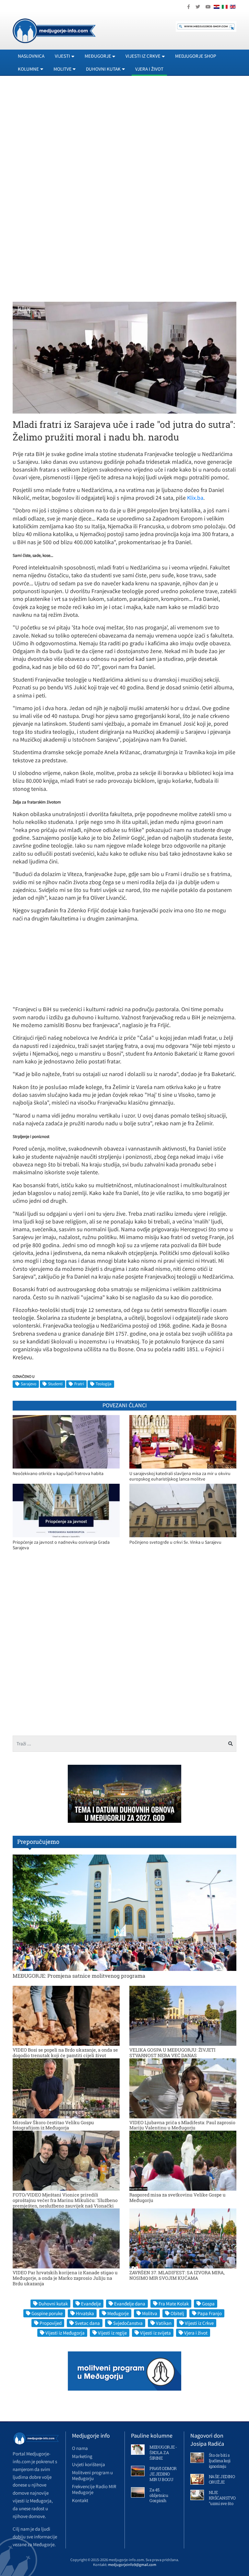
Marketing (82, 2456)
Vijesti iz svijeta (155, 2333)
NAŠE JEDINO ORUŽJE (222, 2479)
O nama (80, 2448)
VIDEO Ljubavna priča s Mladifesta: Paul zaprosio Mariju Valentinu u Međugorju (182, 2125)
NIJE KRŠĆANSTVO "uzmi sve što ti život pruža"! (222, 2501)
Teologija (104, 1384)
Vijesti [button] (62, 56)
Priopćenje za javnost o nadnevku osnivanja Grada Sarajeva (61, 1545)
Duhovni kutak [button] (103, 69)
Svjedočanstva (128, 2323)
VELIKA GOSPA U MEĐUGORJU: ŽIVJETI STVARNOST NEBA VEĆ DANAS (172, 2053)
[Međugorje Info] (54, 30)
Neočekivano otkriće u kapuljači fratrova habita (58, 1474)
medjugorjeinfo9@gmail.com (132, 2564)
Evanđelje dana (130, 2304)
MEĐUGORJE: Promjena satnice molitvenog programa (79, 1976)
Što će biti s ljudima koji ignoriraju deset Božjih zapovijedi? (220, 2466)
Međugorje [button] (98, 56)
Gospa (208, 2304)
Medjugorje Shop (196, 56)
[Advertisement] (124, 140)
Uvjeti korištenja (89, 2464)
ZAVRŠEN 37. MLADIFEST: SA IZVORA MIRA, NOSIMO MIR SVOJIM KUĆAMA (177, 2275)
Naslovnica (31, 56)
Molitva (150, 2313)
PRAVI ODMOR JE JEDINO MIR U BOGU (163, 2474)
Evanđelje (91, 2304)
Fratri (79, 1384)
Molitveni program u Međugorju (92, 2475)
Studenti (55, 1384)
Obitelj (177, 2313)
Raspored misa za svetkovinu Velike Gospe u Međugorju (178, 2197)
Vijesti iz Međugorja (65, 2333)
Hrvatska (85, 2313)
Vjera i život (149, 69)
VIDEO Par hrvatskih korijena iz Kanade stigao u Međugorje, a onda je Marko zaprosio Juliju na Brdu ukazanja (65, 2278)
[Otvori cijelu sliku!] (124, 357)
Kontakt (80, 2500)
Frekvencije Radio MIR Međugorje (94, 2489)
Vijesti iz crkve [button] (143, 56)
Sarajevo (29, 1384)
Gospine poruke (47, 2313)
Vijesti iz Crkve (199, 2323)
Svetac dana (87, 2323)
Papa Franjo (210, 2313)
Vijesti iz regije (112, 2333)
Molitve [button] (63, 69)
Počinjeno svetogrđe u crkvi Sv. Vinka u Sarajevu (175, 1542)
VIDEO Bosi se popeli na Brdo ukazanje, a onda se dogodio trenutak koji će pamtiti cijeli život (65, 2053)
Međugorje (118, 2313)
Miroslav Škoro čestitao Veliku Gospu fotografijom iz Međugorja (53, 2125)
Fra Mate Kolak (174, 2304)
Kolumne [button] (28, 69)
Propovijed (51, 2323)
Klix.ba (195, 498)
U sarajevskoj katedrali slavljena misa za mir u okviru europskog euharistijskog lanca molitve (180, 1476)
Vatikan (164, 2323)
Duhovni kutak (53, 2304)
